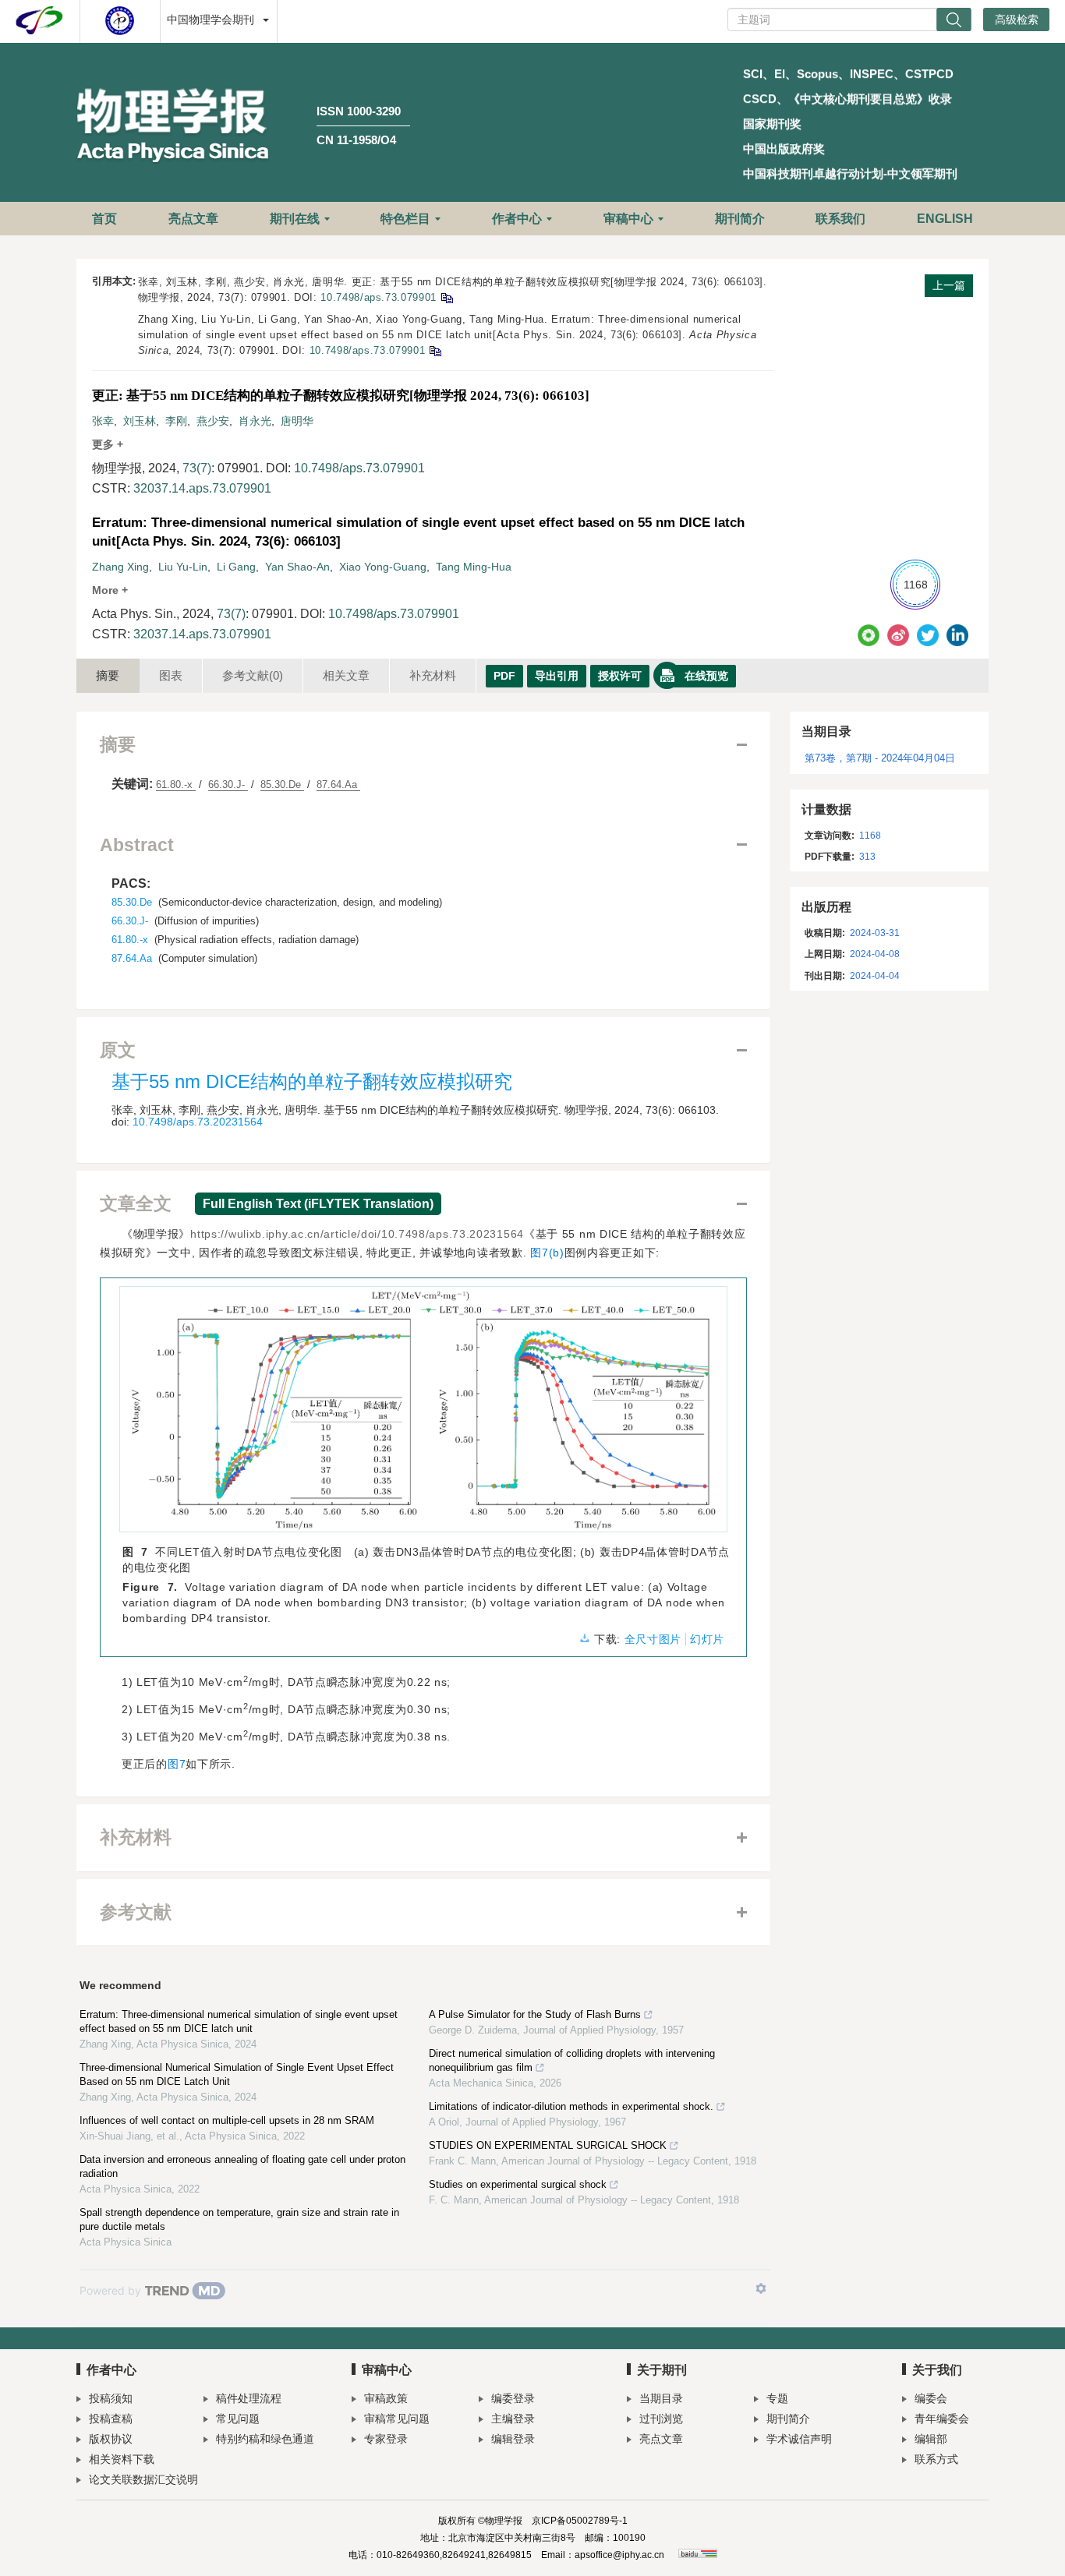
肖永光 (255, 421)
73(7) (197, 468)
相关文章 (346, 675)
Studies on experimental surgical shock (518, 2184)
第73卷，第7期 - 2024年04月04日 (880, 758)
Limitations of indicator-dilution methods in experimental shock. (571, 2106)
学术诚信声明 (799, 2439)
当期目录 (661, 2398)
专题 (777, 2398)
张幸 (103, 421)
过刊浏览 (661, 2419)
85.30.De (282, 784)
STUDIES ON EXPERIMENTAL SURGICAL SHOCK (548, 2145)
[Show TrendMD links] (761, 2288)
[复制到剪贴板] (446, 297)
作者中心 (517, 219)
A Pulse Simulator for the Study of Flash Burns (535, 2014)
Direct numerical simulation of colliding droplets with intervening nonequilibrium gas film (572, 2060)
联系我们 (840, 219)
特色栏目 (405, 219)
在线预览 (706, 676)
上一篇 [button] (949, 285)
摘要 (108, 675)
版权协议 (111, 2439)
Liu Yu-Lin (183, 567)
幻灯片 (707, 1639)
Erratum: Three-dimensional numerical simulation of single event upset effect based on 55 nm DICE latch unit (239, 2021)
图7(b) (547, 1253)
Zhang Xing (120, 567)
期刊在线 (295, 219)
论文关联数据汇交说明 (143, 2479)
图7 (177, 1764)
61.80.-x (176, 784)
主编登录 (513, 2419)
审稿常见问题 (397, 2419)
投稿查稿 (111, 2419)
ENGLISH (945, 219)
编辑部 (931, 2439)
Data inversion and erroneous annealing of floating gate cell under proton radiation (242, 2166)
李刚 (176, 421)
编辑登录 (513, 2439)
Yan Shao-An (297, 567)
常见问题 (238, 2419)
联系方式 (936, 2459)
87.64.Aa (338, 784)
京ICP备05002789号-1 (580, 2521)
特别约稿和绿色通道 (265, 2439)
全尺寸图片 (653, 1639)
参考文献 (253, 675)
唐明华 (297, 421)
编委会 (931, 2398)
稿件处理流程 (249, 2398)
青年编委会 (942, 2419)
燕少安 (213, 421)
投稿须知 (111, 2398)
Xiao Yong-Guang (383, 567)
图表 (171, 675)
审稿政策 (386, 2398)
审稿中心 (628, 219)
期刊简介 (740, 219)
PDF (504, 676)
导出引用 (557, 676)
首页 (104, 219)
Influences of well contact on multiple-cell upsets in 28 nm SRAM (227, 2120)
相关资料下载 (122, 2459)
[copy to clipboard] (435, 350)
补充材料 (433, 675)
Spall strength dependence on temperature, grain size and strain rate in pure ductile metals (239, 2219)
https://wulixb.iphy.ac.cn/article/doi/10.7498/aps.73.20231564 (357, 1234)
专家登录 (386, 2439)
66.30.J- (228, 784)
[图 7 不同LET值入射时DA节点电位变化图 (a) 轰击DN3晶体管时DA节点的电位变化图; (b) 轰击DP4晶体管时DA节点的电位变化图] (423, 1415)
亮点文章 (193, 219)
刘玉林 (140, 421)
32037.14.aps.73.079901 (202, 488)
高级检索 (1017, 19)
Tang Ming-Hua (474, 567)
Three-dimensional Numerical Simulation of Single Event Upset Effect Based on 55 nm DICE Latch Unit (237, 2074)
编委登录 (513, 2398)
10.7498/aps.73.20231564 (198, 1122)
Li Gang (236, 567)
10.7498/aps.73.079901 (379, 297)
